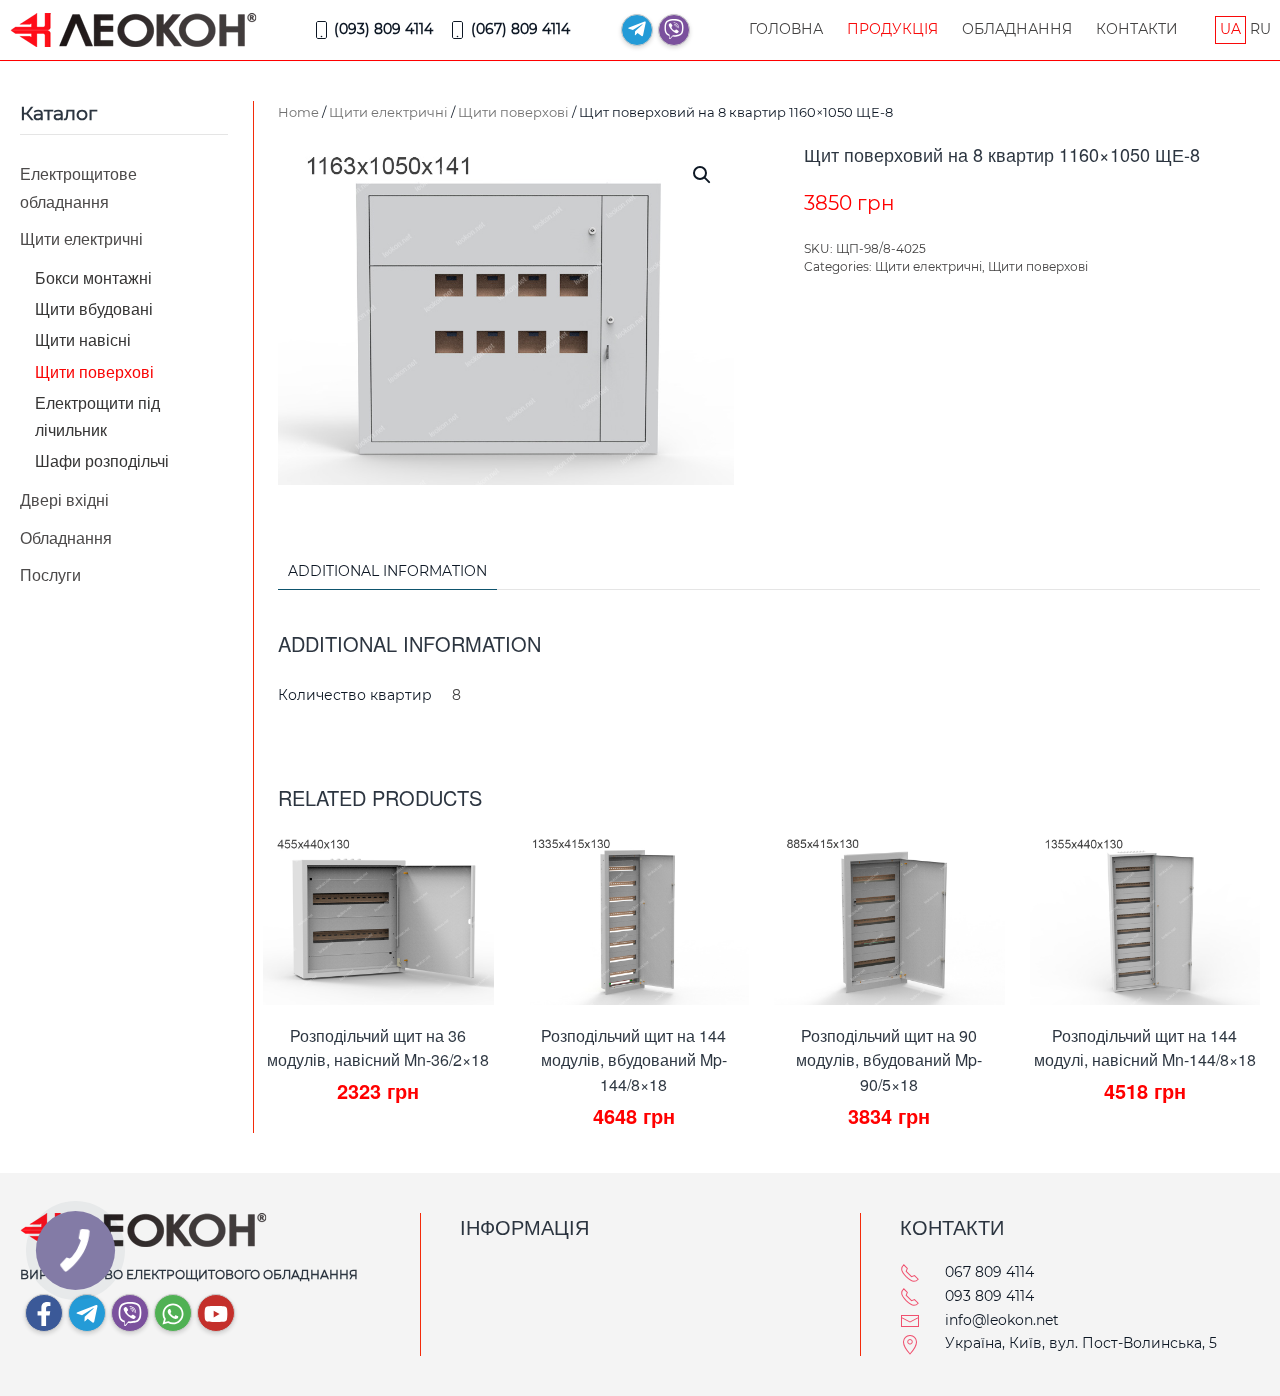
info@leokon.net (1002, 1320)
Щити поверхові (513, 112)
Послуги (50, 574)
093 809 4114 (989, 1296)
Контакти (1137, 29)
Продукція (892, 29)
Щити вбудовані (94, 308)
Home (298, 112)
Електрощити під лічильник (97, 416)
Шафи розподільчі (102, 460)
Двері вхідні (64, 499)
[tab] (377, 572)
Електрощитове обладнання (78, 187)
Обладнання (1017, 29)
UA (1230, 29)
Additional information (387, 571)
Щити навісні (83, 339)
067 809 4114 (989, 1272)
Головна (786, 29)
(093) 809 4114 (383, 29)
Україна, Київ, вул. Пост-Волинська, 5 (1081, 1343)
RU (1260, 29)
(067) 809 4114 (520, 29)
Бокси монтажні (93, 277)
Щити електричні (388, 112)
